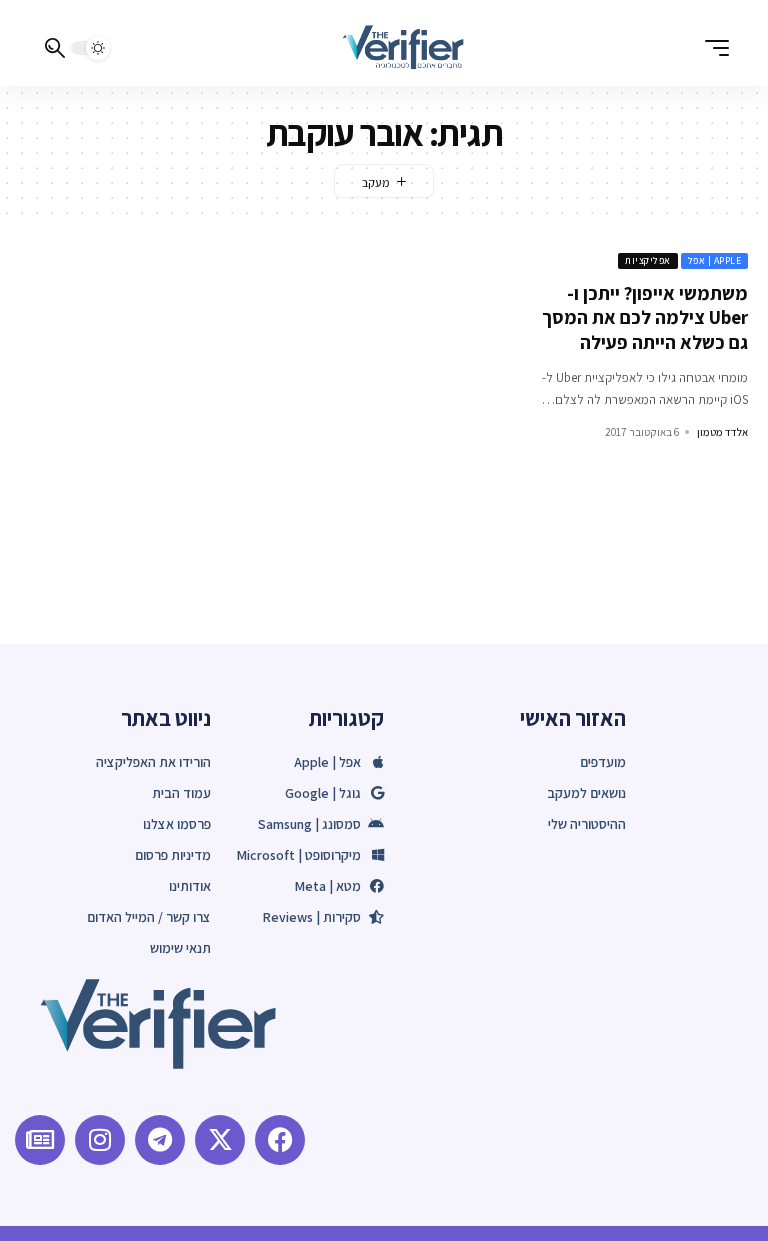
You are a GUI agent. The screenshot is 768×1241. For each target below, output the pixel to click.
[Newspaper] (40, 1140)
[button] (712, 48)
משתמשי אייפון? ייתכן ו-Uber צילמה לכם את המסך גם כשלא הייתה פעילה (645, 317)
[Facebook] (280, 1140)
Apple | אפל (715, 260)
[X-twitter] (220, 1140)
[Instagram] (100, 1140)
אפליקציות (648, 260)
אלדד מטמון (722, 432)
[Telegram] (160, 1140)
